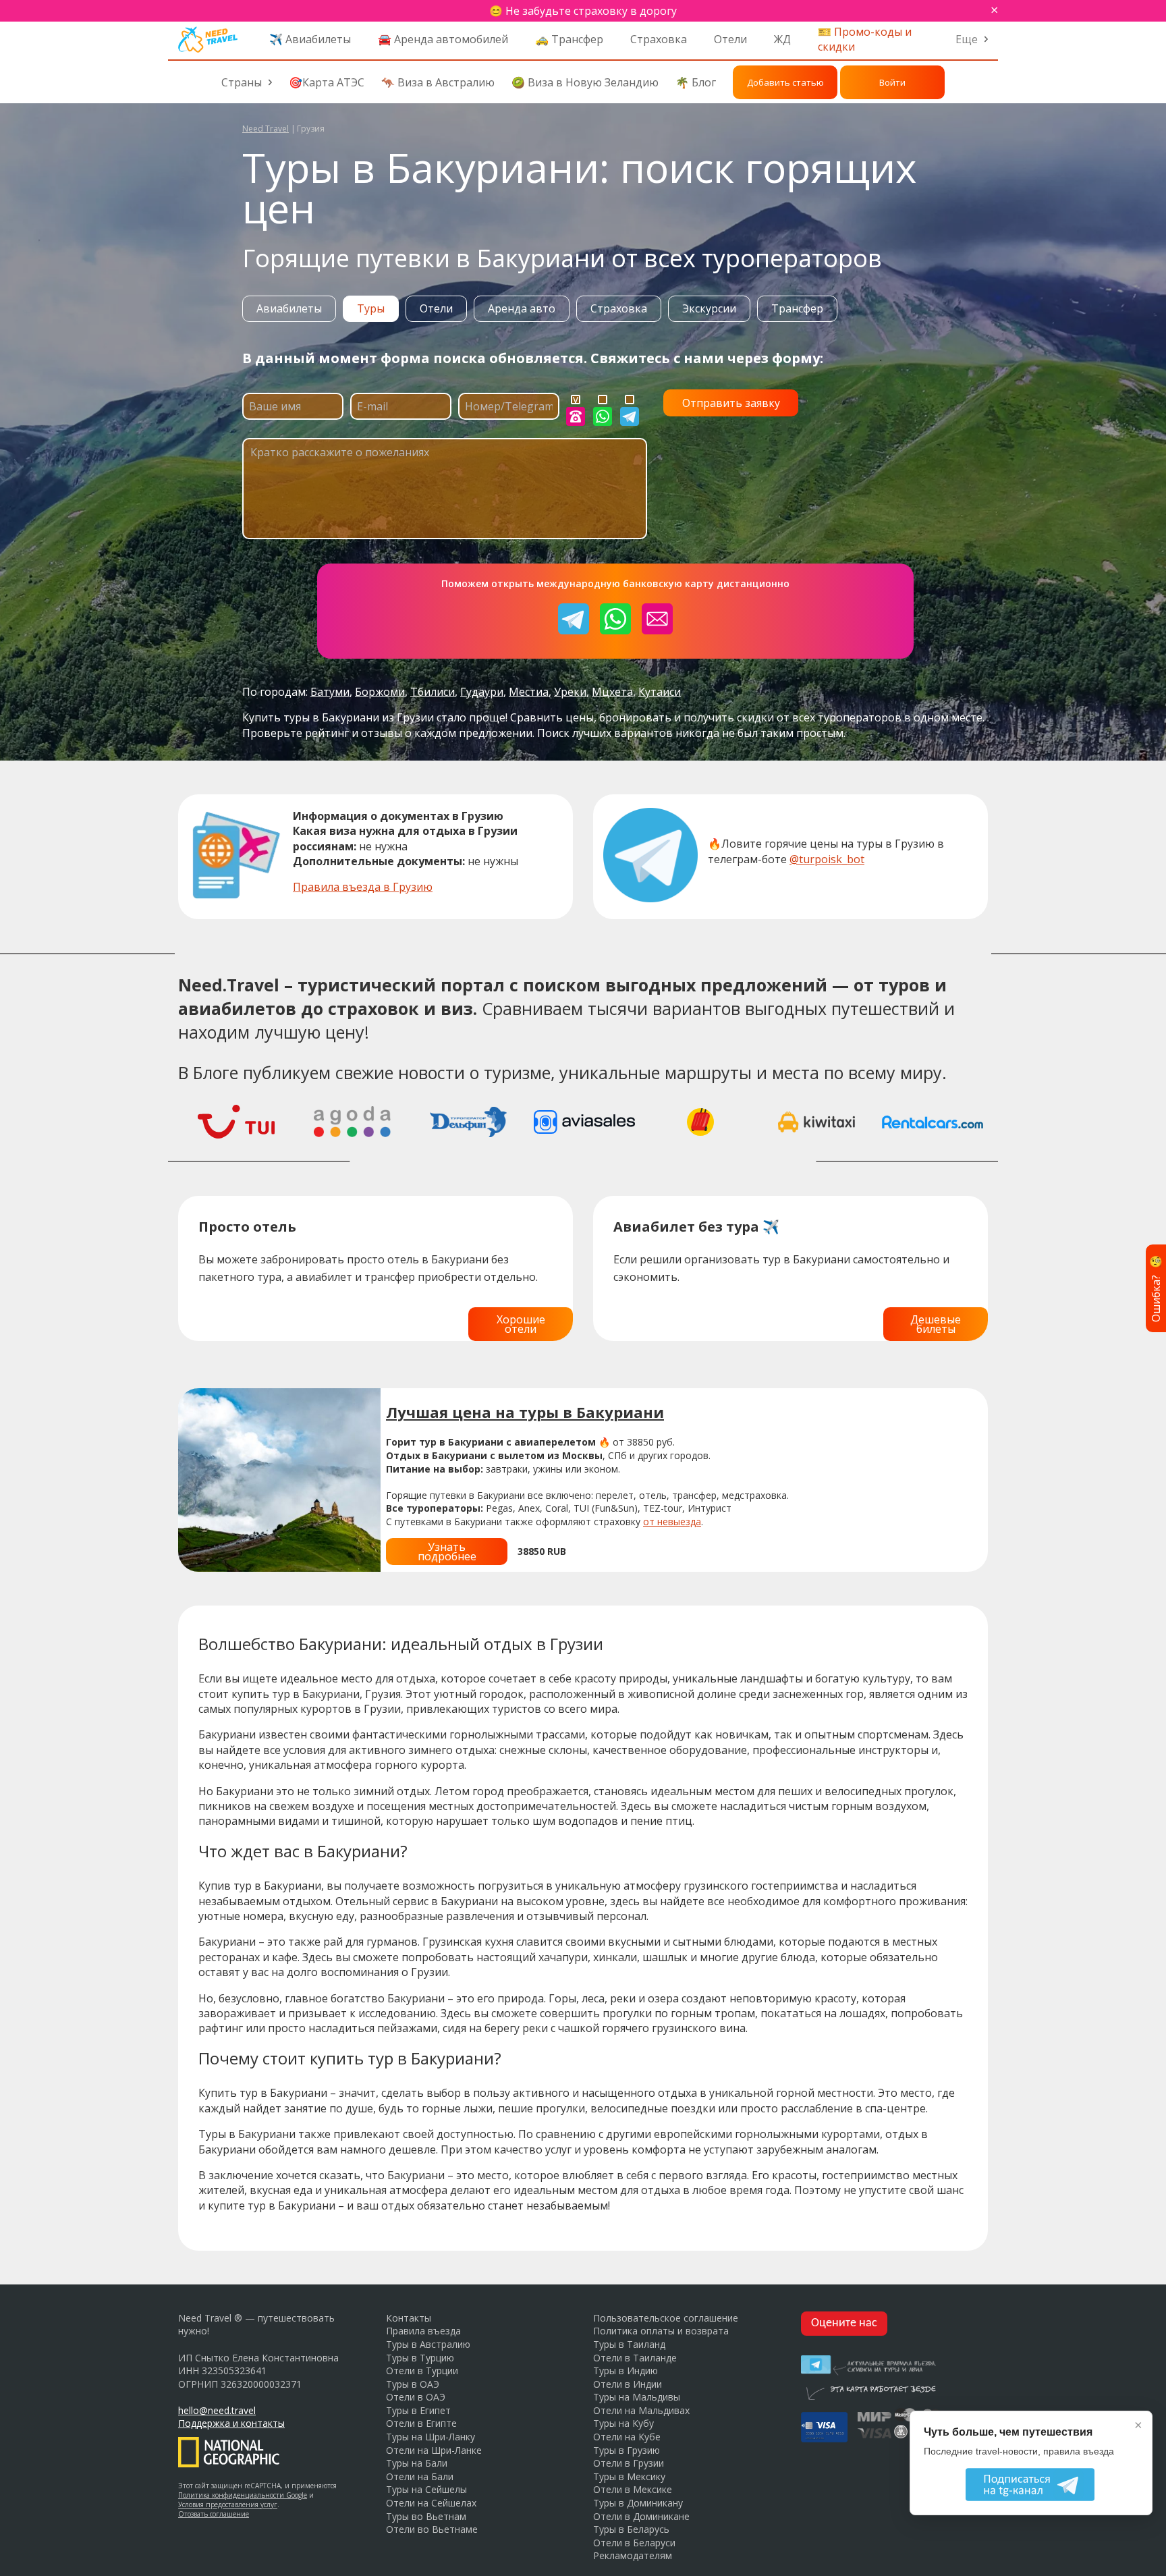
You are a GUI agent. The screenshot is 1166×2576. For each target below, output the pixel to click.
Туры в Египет (418, 2410)
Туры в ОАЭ (413, 2384)
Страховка (659, 39)
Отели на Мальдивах (641, 2410)
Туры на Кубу (623, 2423)
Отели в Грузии (629, 2463)
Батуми (330, 692)
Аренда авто (522, 308)
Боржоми (380, 692)
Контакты (409, 2318)
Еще (967, 39)
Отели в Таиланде (635, 2358)
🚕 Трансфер (569, 39)
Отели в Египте (421, 2423)
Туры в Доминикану (638, 2503)
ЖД (782, 39)
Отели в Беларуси (634, 2543)
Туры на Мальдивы (637, 2397)
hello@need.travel (217, 2410)
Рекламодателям (633, 2555)
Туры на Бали (417, 2463)
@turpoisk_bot (827, 859)
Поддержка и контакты (231, 2423)
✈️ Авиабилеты (310, 39)
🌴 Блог (696, 82)
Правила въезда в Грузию (363, 887)
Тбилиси (433, 692)
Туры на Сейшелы (426, 2489)
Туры (371, 308)
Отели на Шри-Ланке (434, 2450)
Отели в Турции (422, 2371)
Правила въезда (423, 2331)
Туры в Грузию (627, 2450)
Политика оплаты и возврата (661, 2331)
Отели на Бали (420, 2476)
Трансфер (797, 308)
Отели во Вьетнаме (432, 2529)
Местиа (529, 692)
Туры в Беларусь (631, 2529)
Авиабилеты (289, 308)
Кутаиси (660, 692)
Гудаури (482, 692)
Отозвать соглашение (214, 2514)
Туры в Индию (626, 2371)
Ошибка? (1156, 1288)
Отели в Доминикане (641, 2516)
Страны (242, 82)
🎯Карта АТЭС (327, 82)
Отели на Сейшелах (431, 2503)
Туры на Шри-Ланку (431, 2437)
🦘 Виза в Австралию (438, 82)
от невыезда (672, 1522)
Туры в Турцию (420, 2358)
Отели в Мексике (633, 2489)
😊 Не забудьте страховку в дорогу (583, 11)
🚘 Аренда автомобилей (443, 39)
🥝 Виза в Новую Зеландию (585, 82)
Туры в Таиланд (629, 2344)
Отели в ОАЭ (416, 2397)
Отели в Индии (628, 2384)
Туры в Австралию (428, 2344)
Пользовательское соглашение (666, 2318)
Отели (730, 39)
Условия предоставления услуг (228, 2504)
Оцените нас (844, 2323)
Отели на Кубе (627, 2437)
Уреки (570, 692)
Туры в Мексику (629, 2476)
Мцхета (612, 692)
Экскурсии (709, 308)
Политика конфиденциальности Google (243, 2495)
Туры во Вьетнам (426, 2516)
